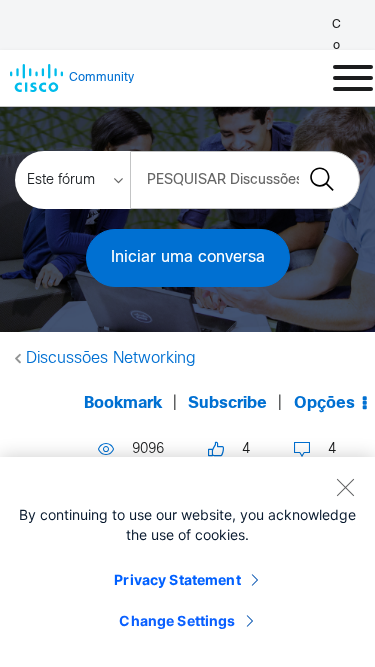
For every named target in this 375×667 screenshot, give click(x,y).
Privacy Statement (177, 579)
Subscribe (227, 403)
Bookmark (123, 403)
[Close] (345, 487)
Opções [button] (324, 403)
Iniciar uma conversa (188, 257)
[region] (187, 562)
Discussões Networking (111, 358)
